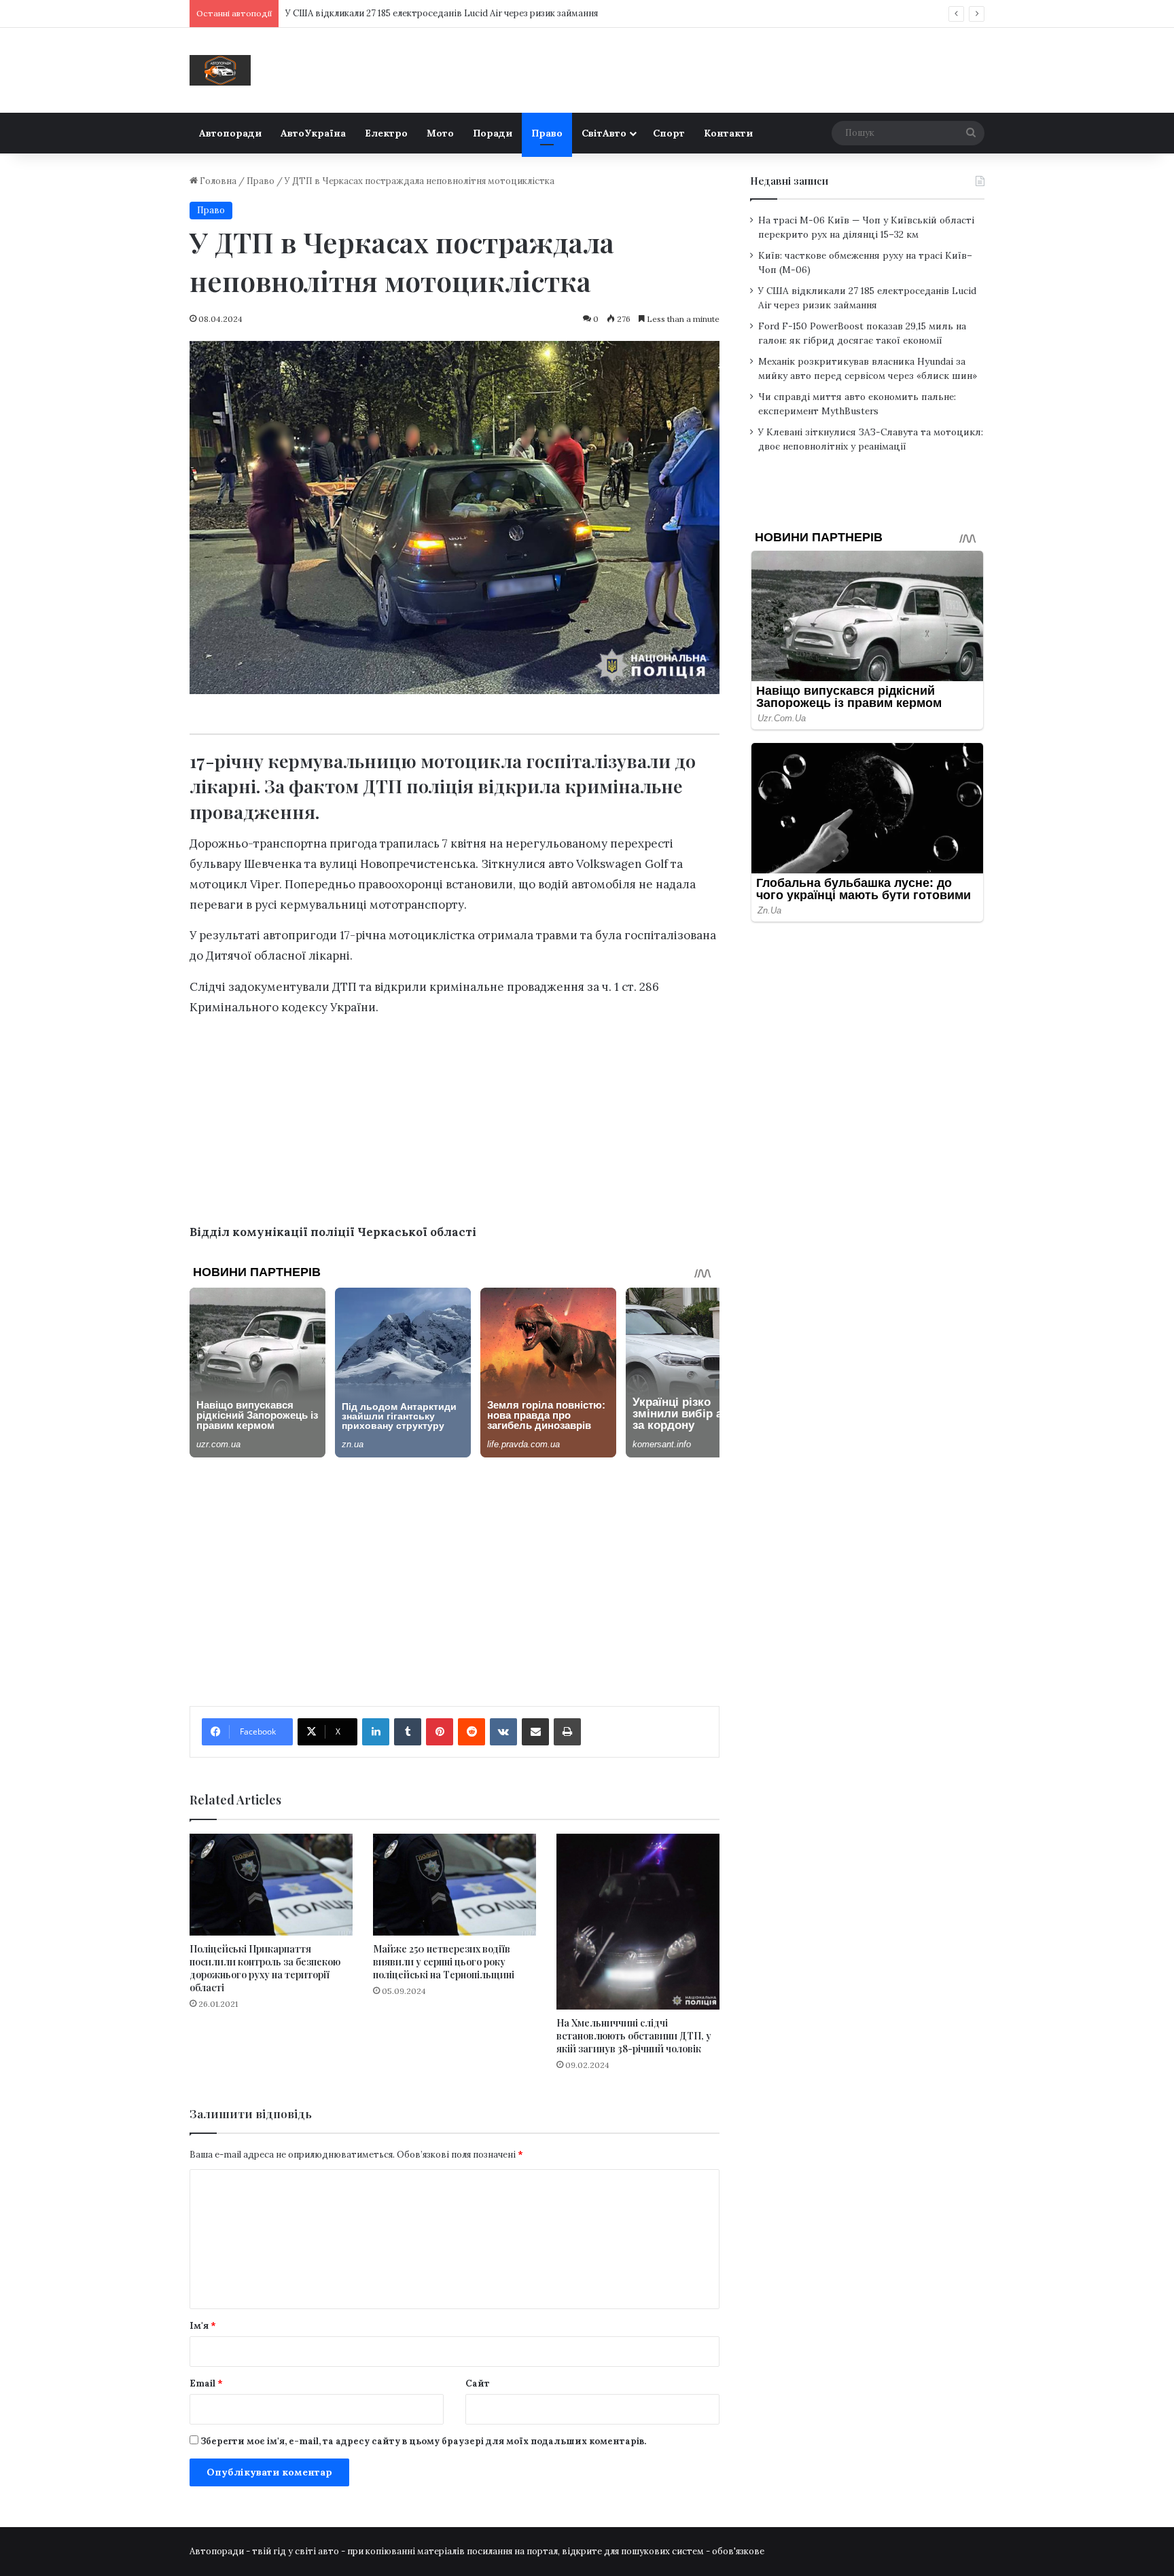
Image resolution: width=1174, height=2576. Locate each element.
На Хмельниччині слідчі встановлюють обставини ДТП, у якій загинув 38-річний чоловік (634, 2036)
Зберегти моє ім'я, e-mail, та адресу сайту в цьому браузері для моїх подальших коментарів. (423, 2441)
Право (547, 133)
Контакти (728, 133)
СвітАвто (604, 133)
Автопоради (230, 133)
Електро (386, 133)
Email (206, 2383)
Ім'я (203, 2326)
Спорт (669, 133)
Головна (217, 181)
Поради (493, 133)
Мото (440, 133)
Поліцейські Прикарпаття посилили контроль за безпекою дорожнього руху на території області (265, 1968)
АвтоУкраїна (313, 133)
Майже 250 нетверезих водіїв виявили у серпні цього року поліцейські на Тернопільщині (444, 1962)
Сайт (478, 2383)
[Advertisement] (455, 1123)
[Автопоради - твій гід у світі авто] (220, 70)
